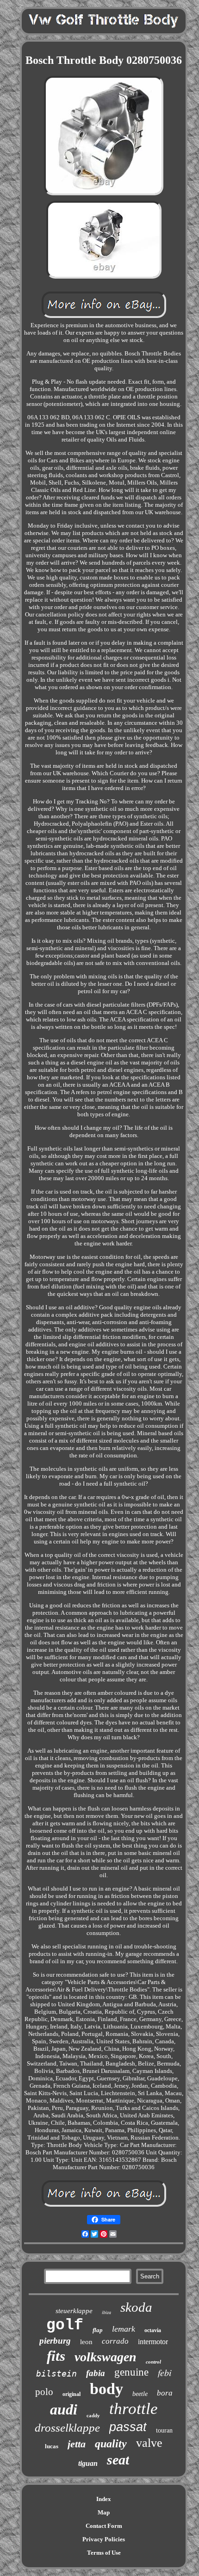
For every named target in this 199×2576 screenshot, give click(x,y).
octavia (153, 2330)
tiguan (88, 2463)
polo (44, 2392)
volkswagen (106, 2357)
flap (98, 2330)
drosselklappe (67, 2428)
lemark (124, 2329)
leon (86, 2342)
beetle (140, 2394)
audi (64, 2409)
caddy (93, 2415)
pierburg (55, 2341)
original (72, 2394)
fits (56, 2356)
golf (65, 2325)
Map (104, 2512)
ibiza (106, 2312)
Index (104, 2499)
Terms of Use (104, 2553)
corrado (115, 2341)
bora (165, 2393)
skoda (136, 2307)
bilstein (56, 2374)
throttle (134, 2409)
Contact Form (104, 2526)
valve (149, 2443)
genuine (131, 2372)
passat (128, 2427)
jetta (77, 2444)
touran (164, 2430)
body (106, 2389)
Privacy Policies (104, 2539)
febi (165, 2372)
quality (111, 2444)
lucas (52, 2446)
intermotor (153, 2342)
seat (118, 2460)
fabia (96, 2373)
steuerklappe (74, 2311)
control (153, 2362)
